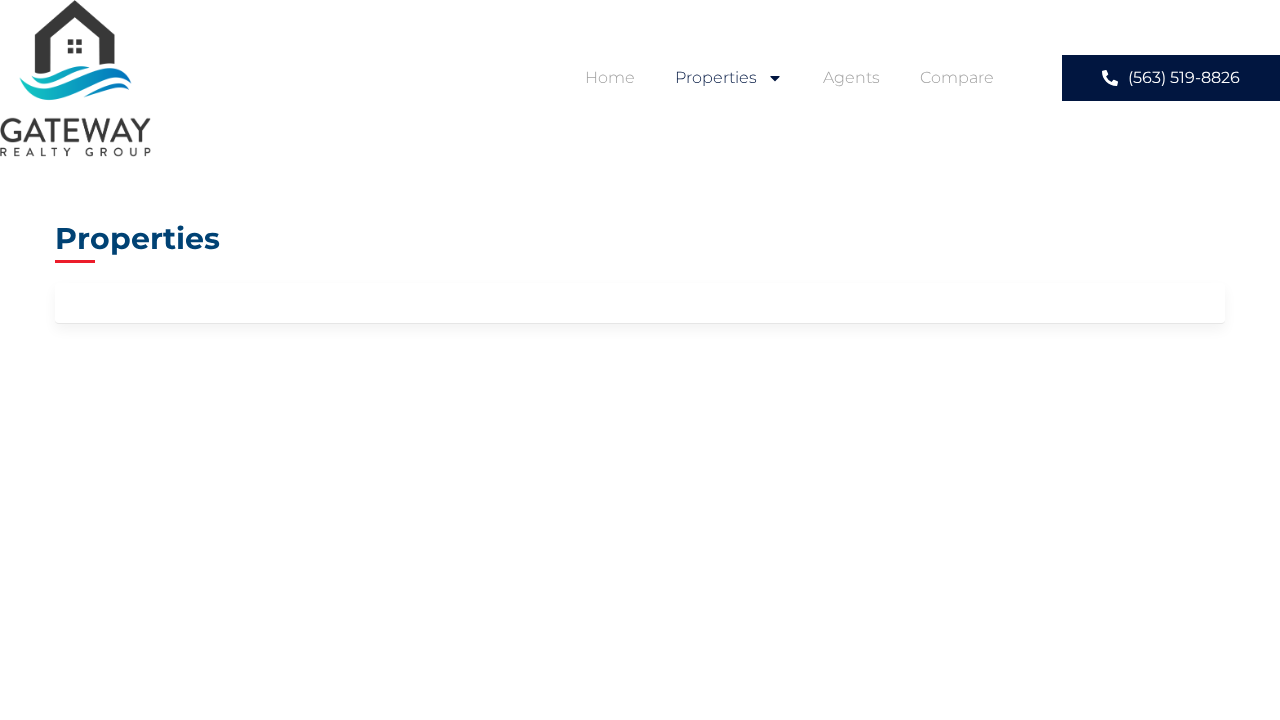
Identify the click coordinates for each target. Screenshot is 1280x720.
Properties (716, 77)
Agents (851, 77)
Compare (957, 77)
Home (610, 77)
